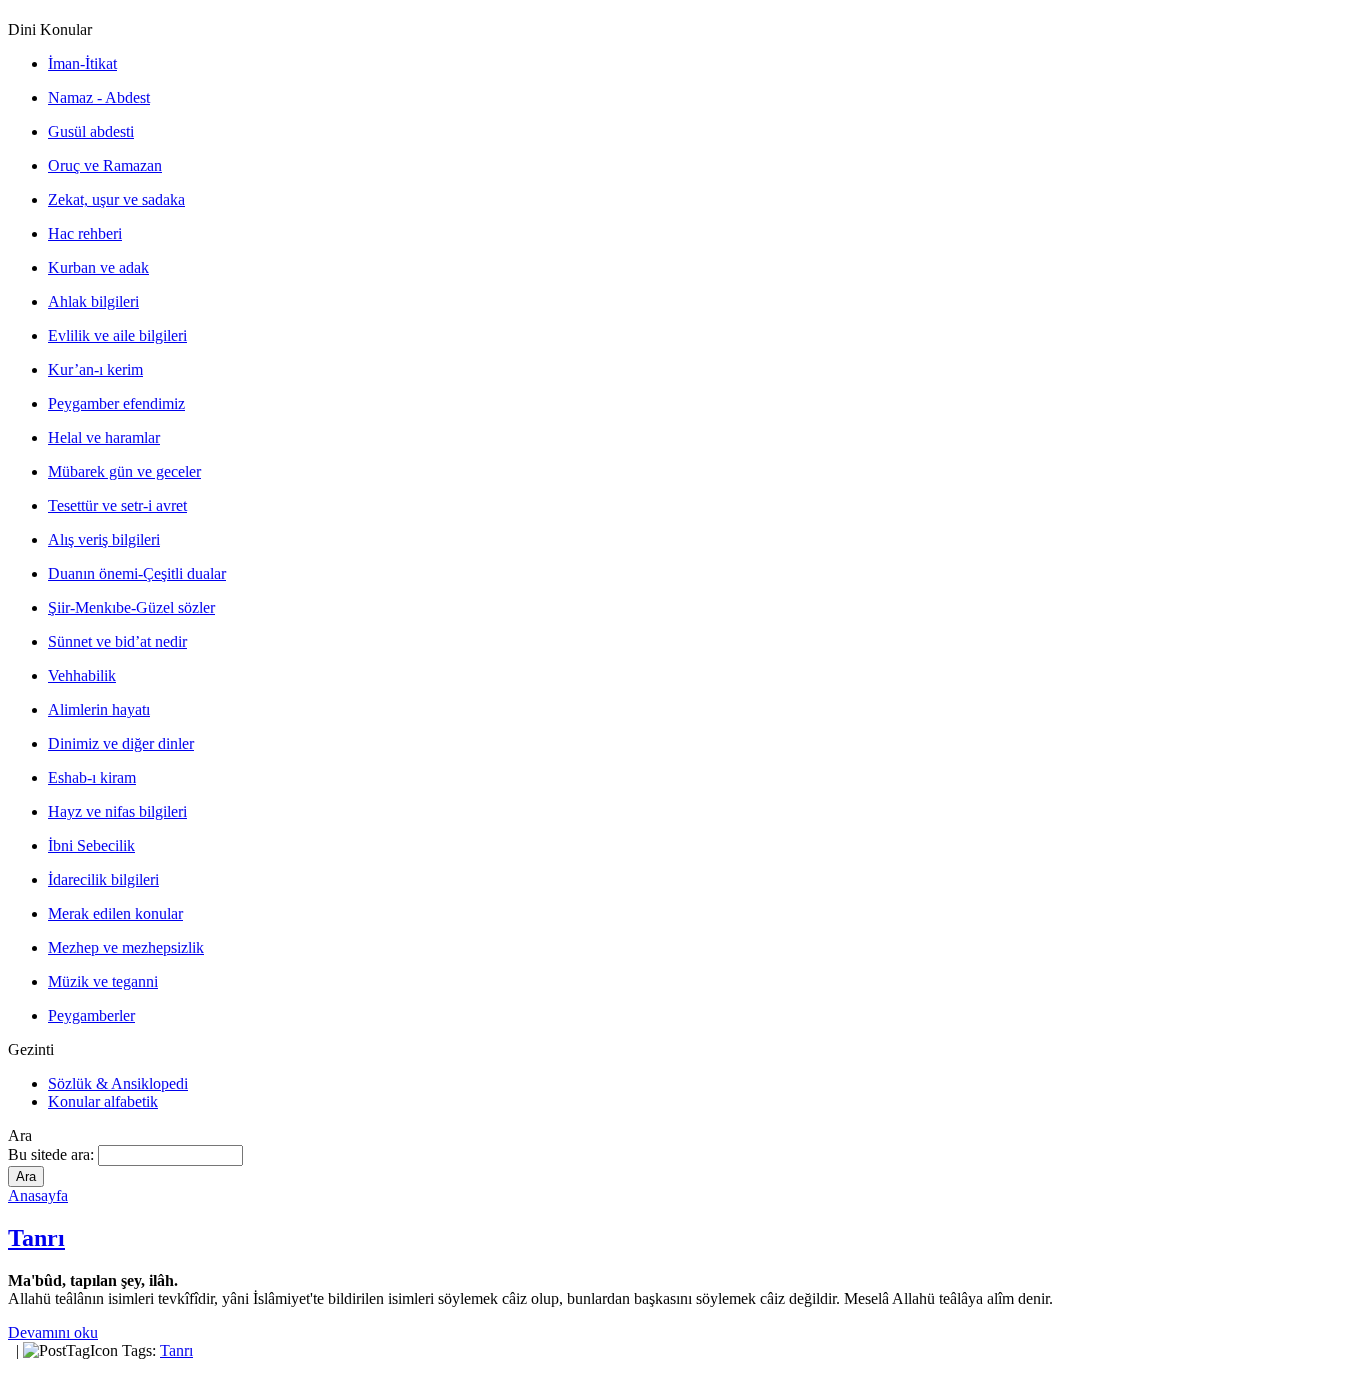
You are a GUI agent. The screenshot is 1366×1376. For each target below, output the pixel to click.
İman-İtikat (82, 63)
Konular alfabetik (103, 1101)
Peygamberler (91, 1015)
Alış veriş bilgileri (104, 539)
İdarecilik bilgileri (103, 879)
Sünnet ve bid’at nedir (117, 641)
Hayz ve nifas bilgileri (117, 811)
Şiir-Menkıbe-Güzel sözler (131, 607)
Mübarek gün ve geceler (124, 471)
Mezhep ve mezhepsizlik (126, 947)
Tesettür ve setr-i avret (117, 505)
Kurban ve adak (98, 267)
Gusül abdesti (91, 131)
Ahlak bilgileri (93, 301)
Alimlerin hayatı (99, 709)
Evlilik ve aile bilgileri (117, 335)
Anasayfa (38, 1195)
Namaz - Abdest (99, 97)
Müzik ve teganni (103, 981)
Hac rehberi (85, 233)
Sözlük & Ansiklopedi (118, 1083)
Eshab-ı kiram (92, 777)
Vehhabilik (82, 675)
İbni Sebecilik (91, 845)
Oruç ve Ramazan (105, 165)
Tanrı (36, 1238)
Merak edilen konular (115, 913)
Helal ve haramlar (104, 437)
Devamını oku (53, 1332)
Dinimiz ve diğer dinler (121, 743)
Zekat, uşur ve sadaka (116, 199)
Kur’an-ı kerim (95, 369)
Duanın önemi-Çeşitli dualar (137, 573)
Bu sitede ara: (53, 1154)
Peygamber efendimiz (116, 403)
